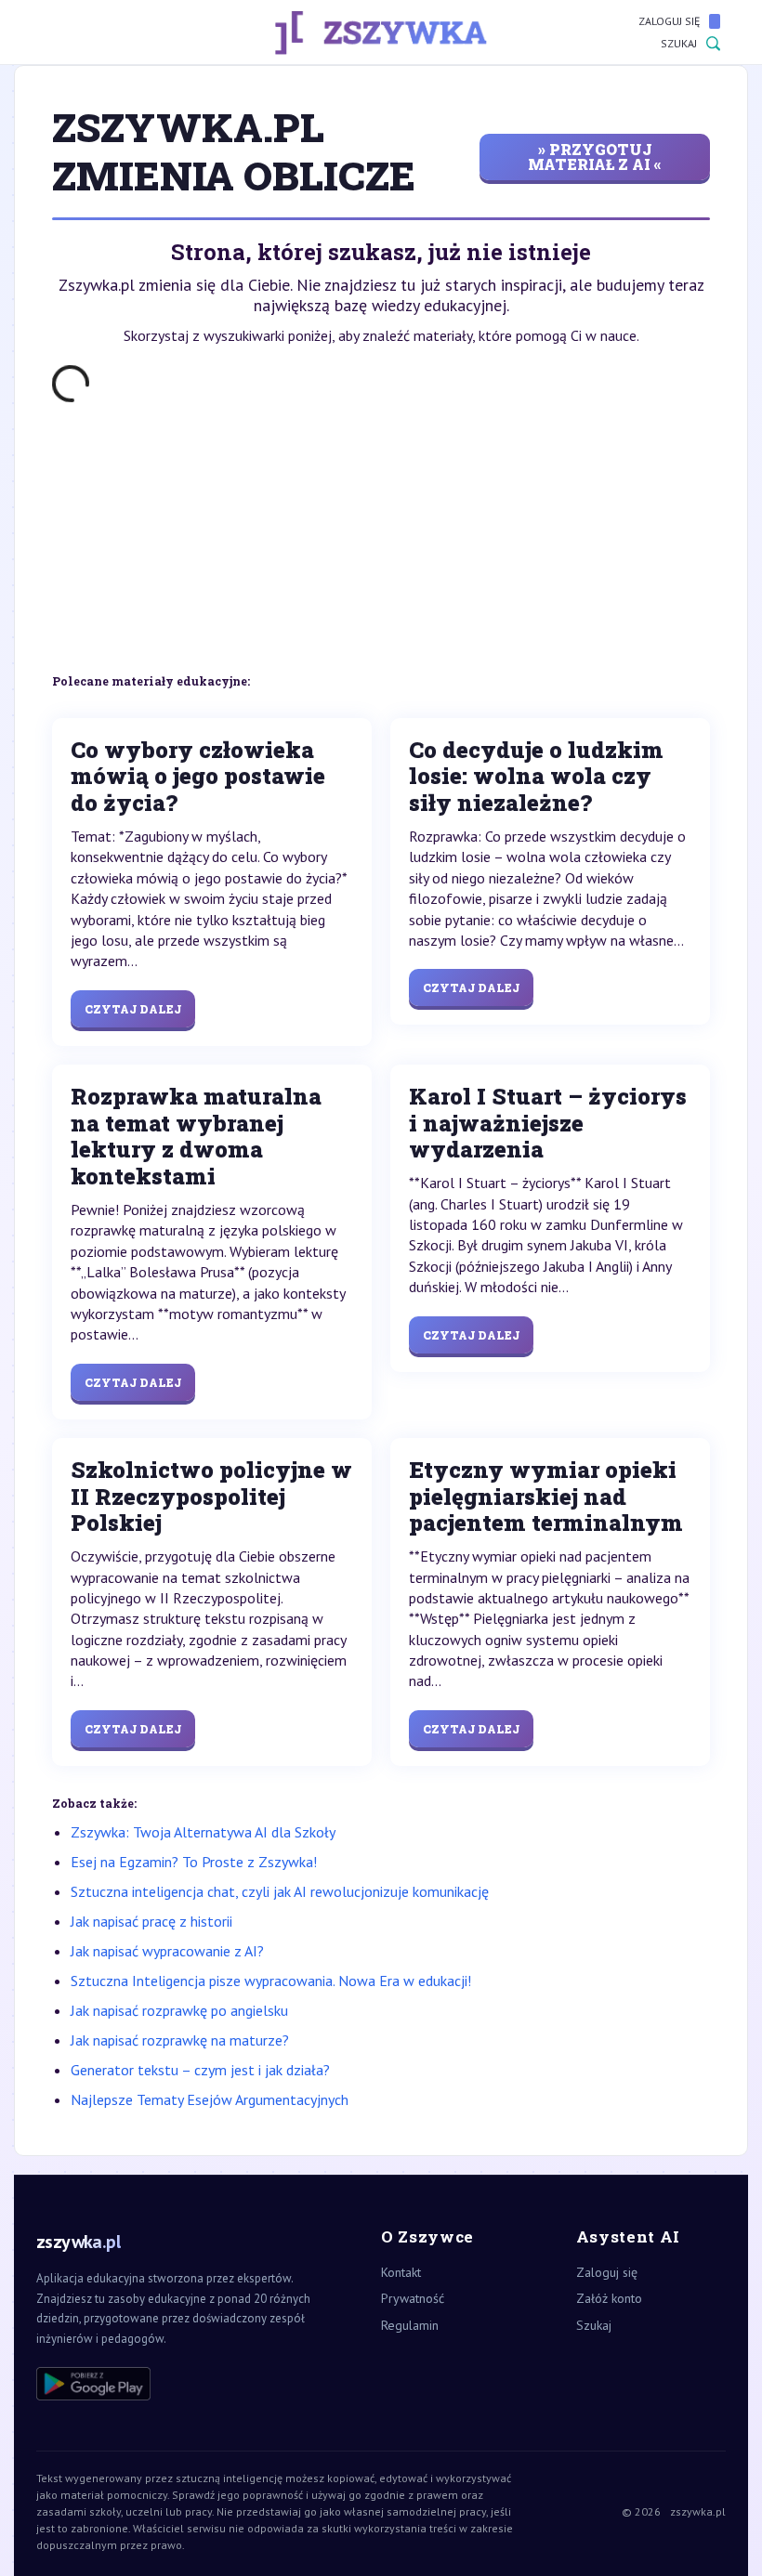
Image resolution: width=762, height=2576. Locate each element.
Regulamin (410, 2325)
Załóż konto (609, 2298)
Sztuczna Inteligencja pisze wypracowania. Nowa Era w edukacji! (271, 1981)
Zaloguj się (669, 21)
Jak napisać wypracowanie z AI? (167, 1951)
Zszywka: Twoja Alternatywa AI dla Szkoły (203, 1832)
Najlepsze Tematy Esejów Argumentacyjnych (210, 2099)
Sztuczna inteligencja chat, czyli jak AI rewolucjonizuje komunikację (280, 1891)
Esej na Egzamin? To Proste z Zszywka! (194, 1862)
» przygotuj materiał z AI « (595, 157)
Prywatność (413, 2298)
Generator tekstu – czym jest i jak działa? (200, 2070)
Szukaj (679, 43)
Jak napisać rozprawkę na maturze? (180, 2040)
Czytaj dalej (133, 1009)
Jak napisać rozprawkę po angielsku (179, 2010)
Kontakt (401, 2272)
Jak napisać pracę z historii (151, 1921)
